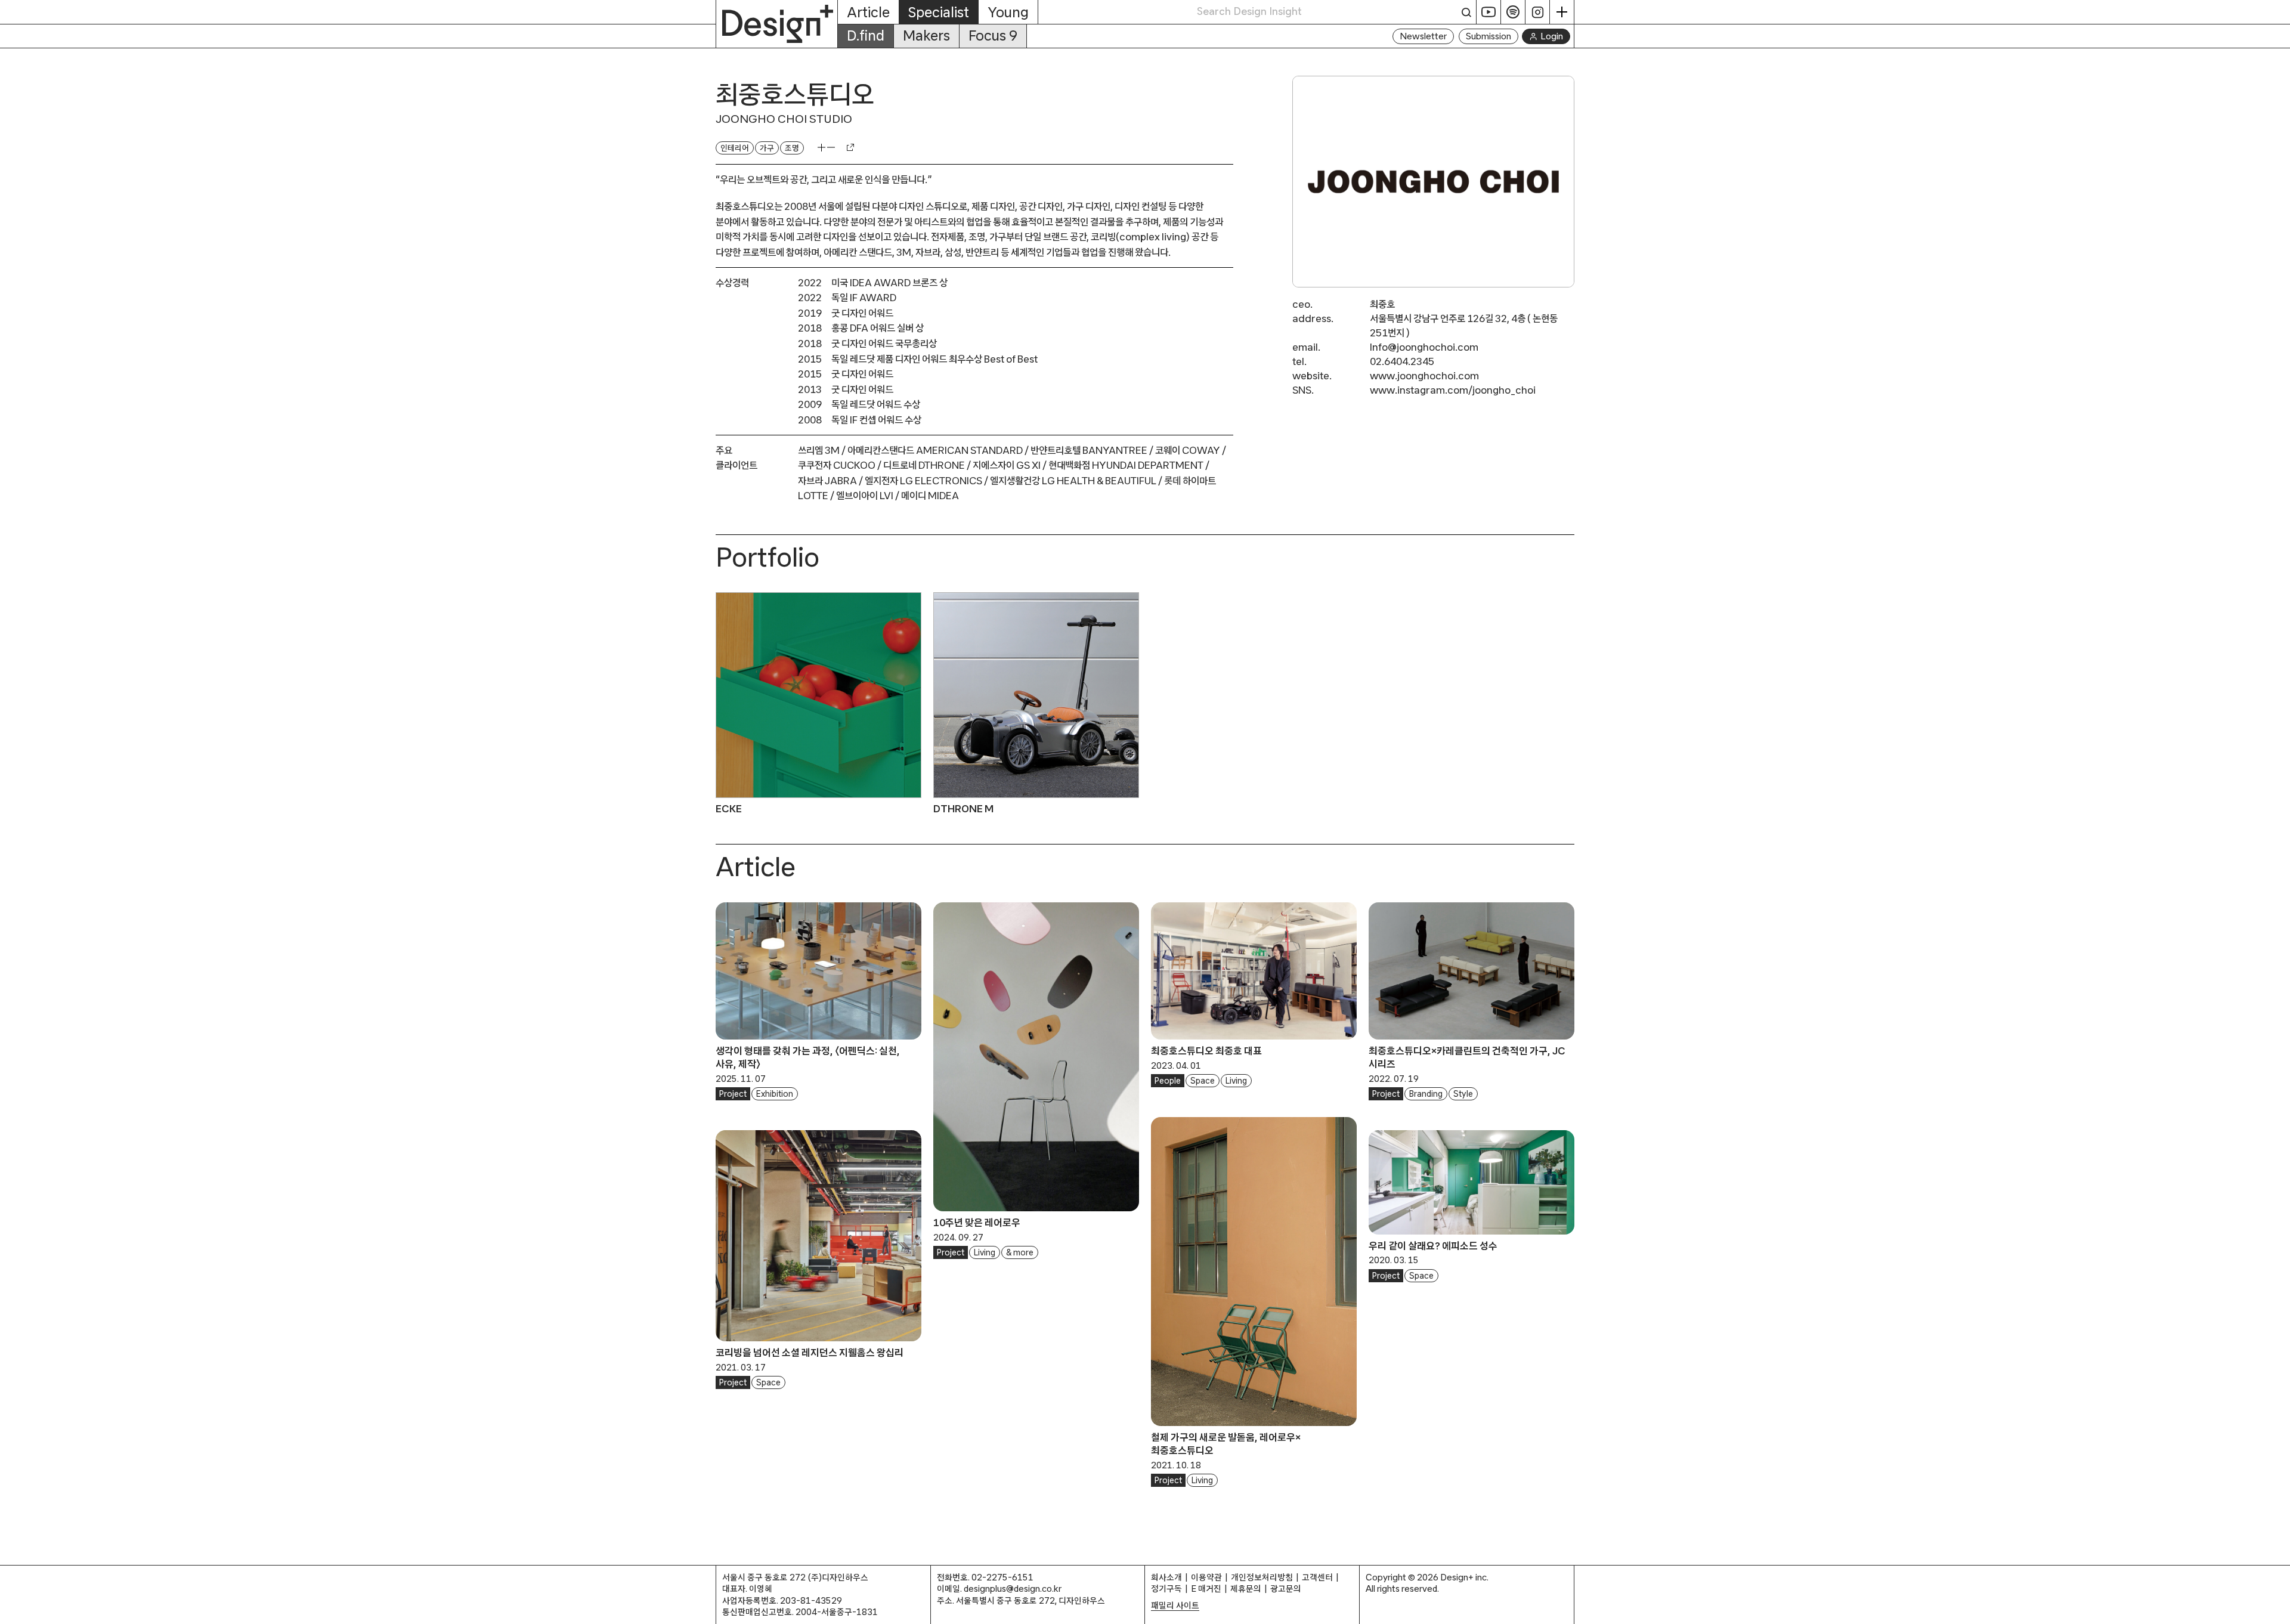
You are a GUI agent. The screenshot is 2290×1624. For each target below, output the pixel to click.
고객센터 (1317, 1577)
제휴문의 (1246, 1589)
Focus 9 (993, 35)
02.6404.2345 (1402, 361)
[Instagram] (1538, 12)
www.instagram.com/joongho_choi (1453, 390)
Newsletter (1423, 36)
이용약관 (1206, 1577)
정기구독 (1166, 1589)
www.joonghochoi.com (1424, 375)
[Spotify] (1513, 12)
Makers (926, 35)
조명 (792, 148)
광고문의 (1286, 1589)
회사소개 (1166, 1577)
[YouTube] (1489, 12)
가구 (767, 148)
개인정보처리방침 (1262, 1577)
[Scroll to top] (2278, 1609)
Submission (1488, 36)
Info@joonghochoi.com (1424, 347)
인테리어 (735, 148)
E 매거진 (1206, 1589)
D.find (866, 35)
